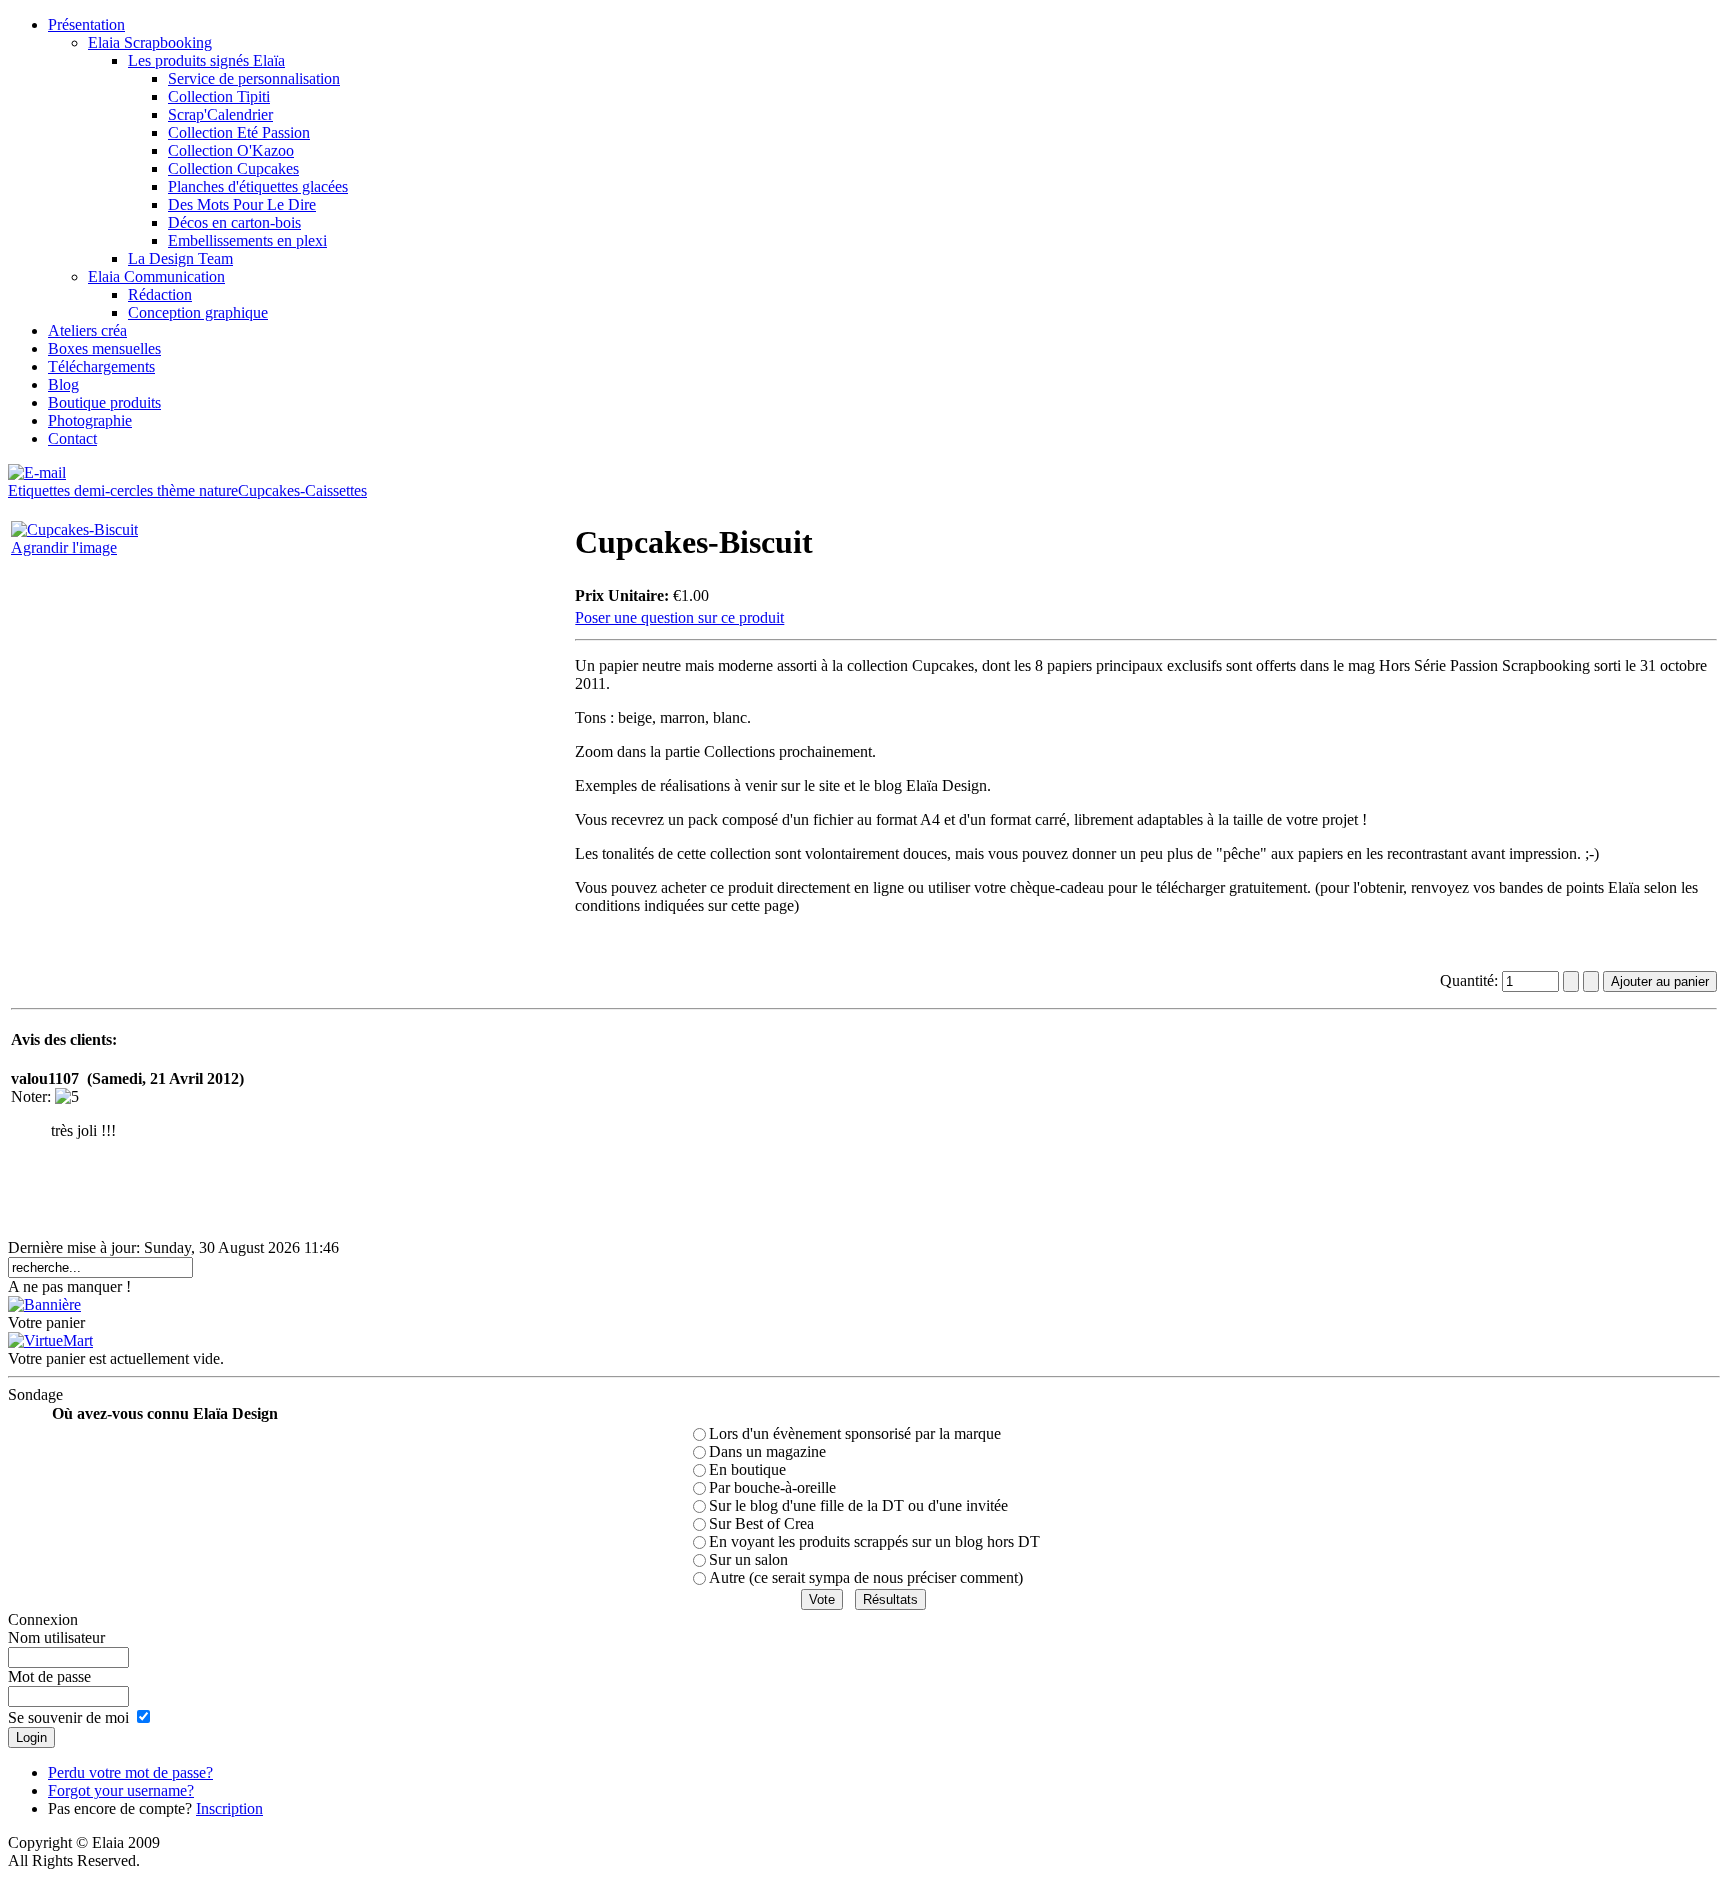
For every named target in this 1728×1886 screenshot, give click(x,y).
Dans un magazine (767, 1451)
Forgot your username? (121, 1790)
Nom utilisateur (56, 1637)
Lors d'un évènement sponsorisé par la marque (855, 1433)
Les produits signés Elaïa (206, 60)
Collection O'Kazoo (231, 150)
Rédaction (160, 294)
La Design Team (180, 258)
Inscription (229, 1808)
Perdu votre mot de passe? (130, 1772)
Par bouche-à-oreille (772, 1487)
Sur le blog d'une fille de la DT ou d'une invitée (858, 1505)
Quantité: (1471, 980)
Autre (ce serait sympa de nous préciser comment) (866, 1577)
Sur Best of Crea (761, 1523)
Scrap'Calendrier (220, 114)
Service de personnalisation (254, 78)
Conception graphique (198, 312)
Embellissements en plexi (247, 240)
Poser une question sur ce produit (679, 617)
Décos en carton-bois (234, 222)
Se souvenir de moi (68, 1717)
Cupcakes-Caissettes (302, 490)
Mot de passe (49, 1676)
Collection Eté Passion (239, 132)
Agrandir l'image (64, 547)
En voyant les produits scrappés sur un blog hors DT (874, 1541)
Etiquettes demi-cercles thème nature (123, 490)
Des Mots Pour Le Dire (242, 204)
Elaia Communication (156, 276)
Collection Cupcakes (233, 168)
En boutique (747, 1469)
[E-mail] (37, 467)
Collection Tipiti (219, 96)
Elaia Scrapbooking (150, 42)
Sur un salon (748, 1559)
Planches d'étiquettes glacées (258, 186)
